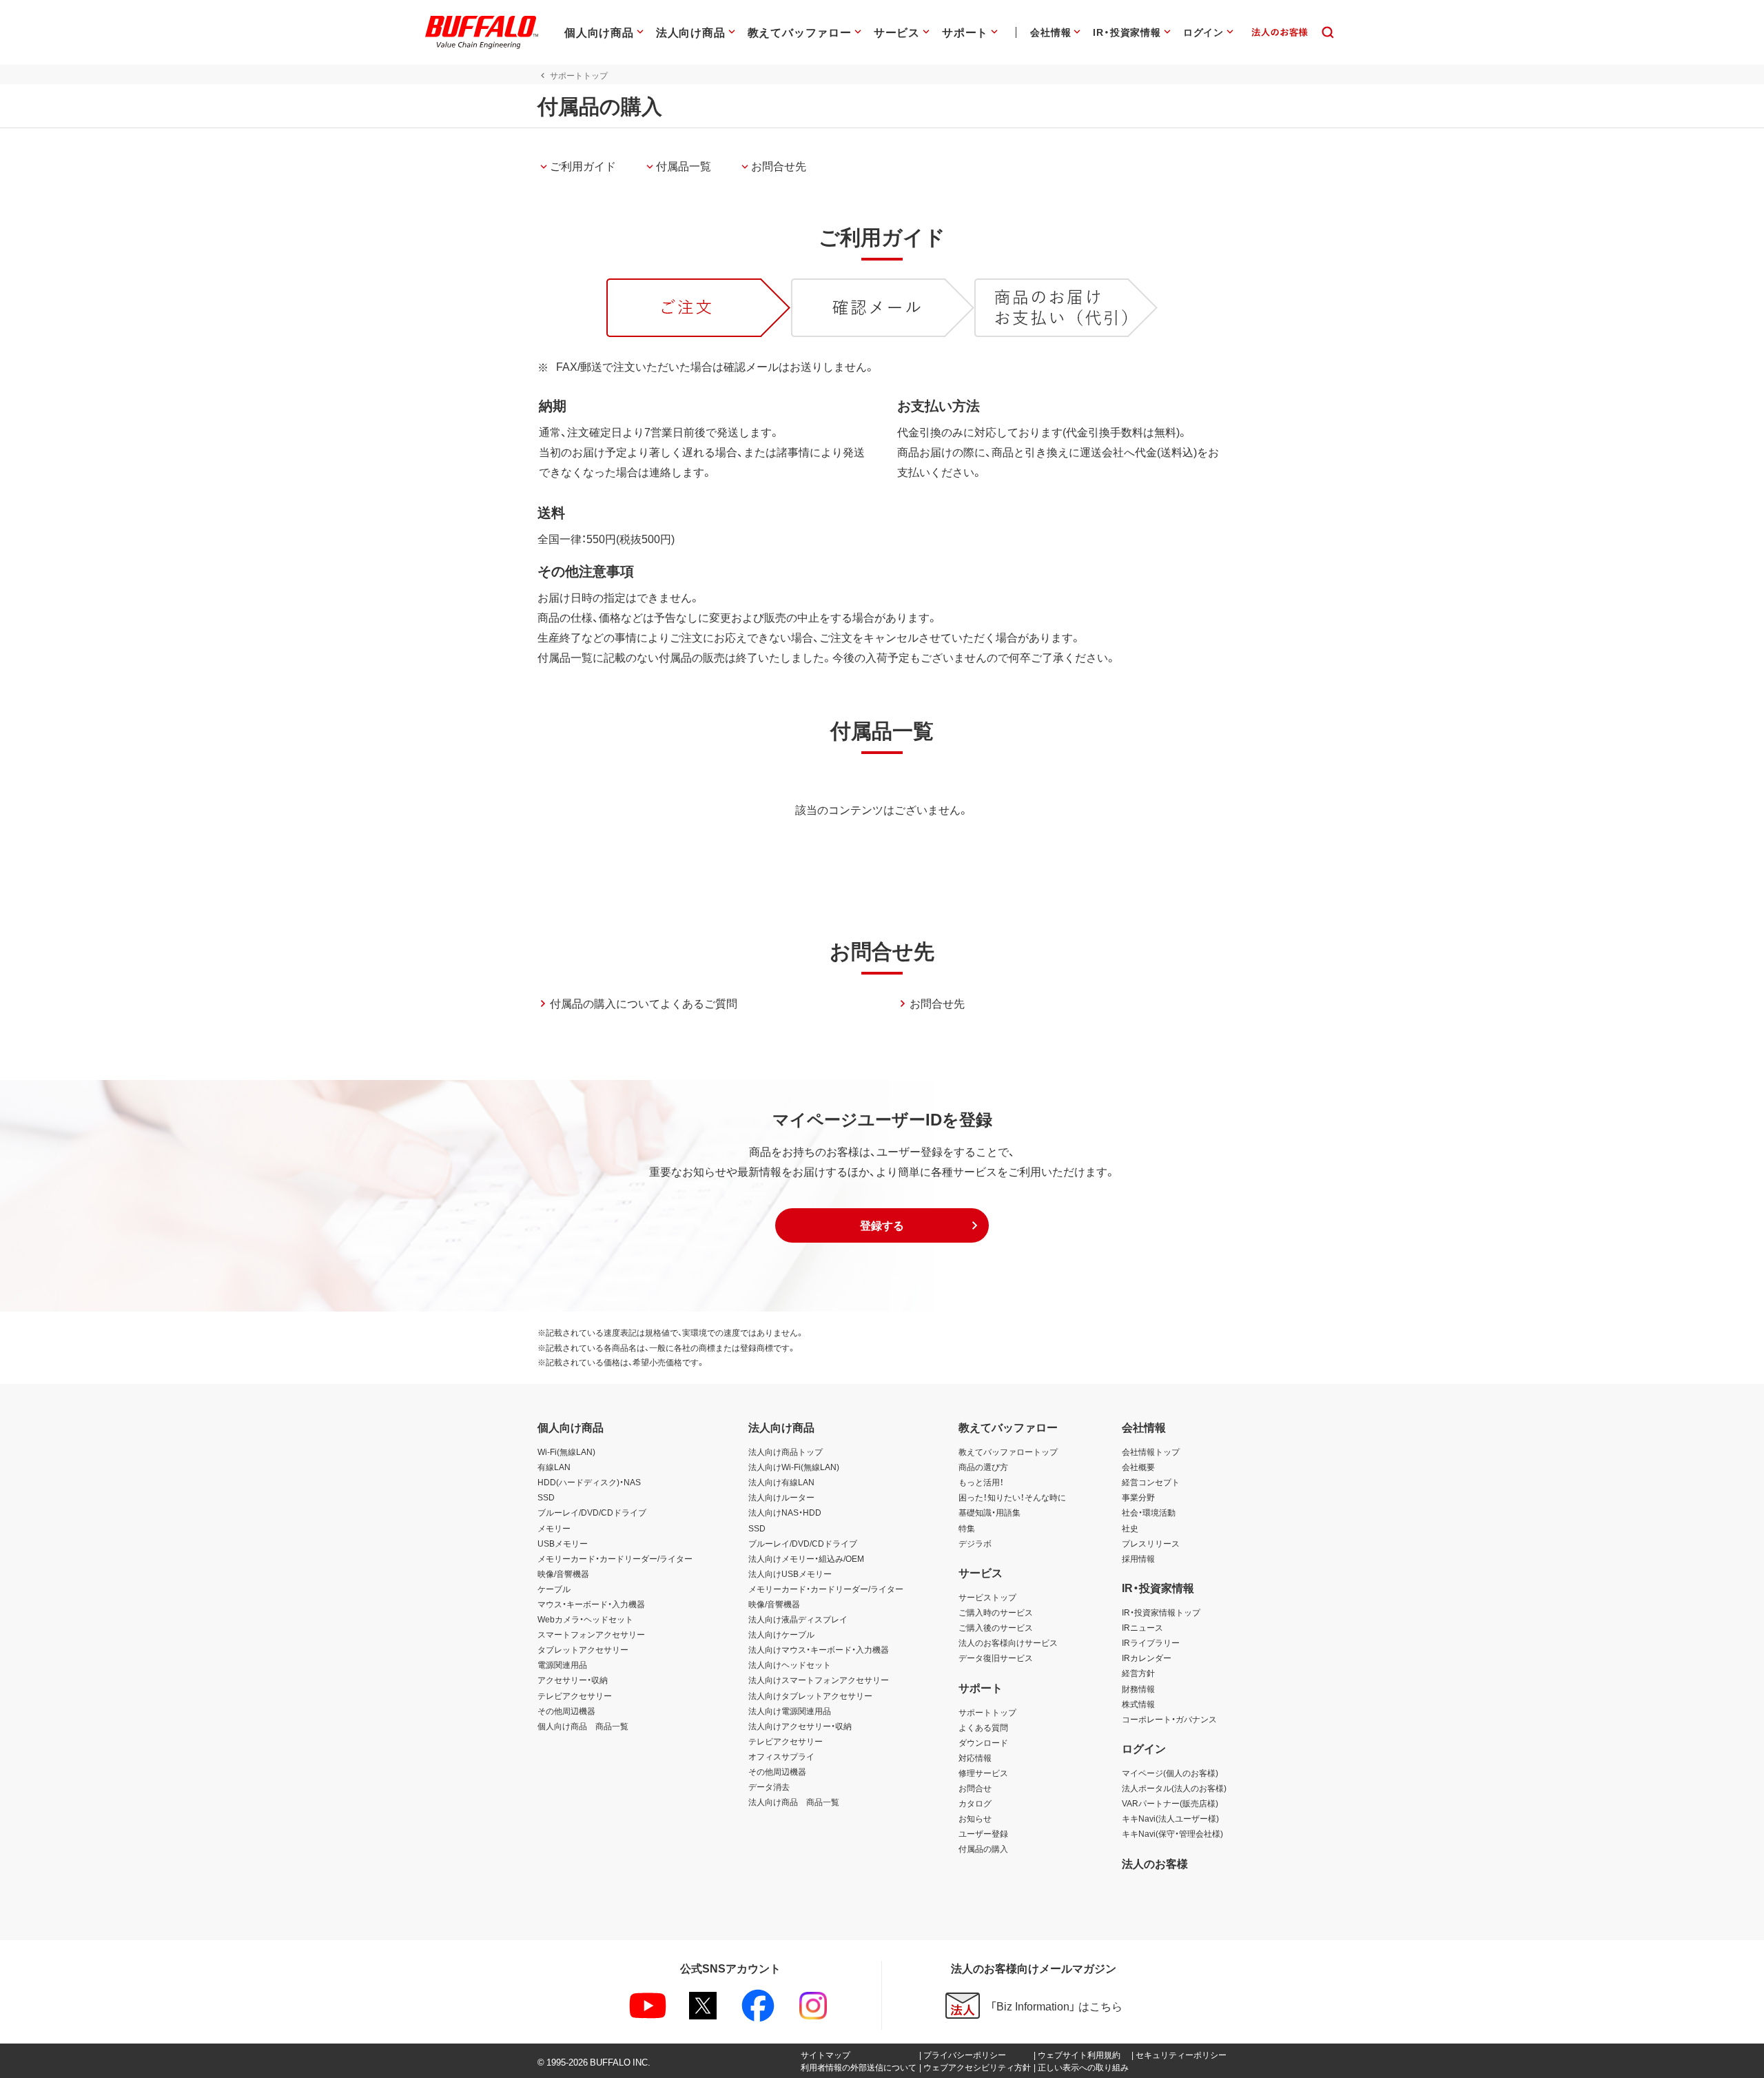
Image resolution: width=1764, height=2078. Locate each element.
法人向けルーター (781, 1497)
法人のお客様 (1155, 1863)
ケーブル (554, 1589)
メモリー (554, 1528)
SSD (546, 1497)
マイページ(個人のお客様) (1170, 1773)
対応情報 (975, 1758)
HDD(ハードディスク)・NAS (589, 1482)
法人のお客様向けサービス (1008, 1642)
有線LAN (554, 1467)
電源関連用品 (562, 1664)
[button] (882, 1225)
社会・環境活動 (1149, 1512)
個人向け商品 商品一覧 (583, 1726)
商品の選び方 (983, 1467)
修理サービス (983, 1773)
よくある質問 (983, 1727)
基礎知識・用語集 (989, 1512)
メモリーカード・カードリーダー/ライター (615, 1558)
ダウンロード (983, 1742)
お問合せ (975, 1788)
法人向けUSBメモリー (790, 1573)
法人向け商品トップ (786, 1451)
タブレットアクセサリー (583, 1649)
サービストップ (987, 1597)
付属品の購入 (983, 1848)
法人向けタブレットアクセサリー (810, 1695)
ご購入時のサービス (996, 1612)
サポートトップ (987, 1712)
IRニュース (1142, 1627)
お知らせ (975, 1818)
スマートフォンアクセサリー (591, 1634)
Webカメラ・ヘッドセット (585, 1619)
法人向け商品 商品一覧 (794, 1802)
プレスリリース (1151, 1543)
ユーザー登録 (983, 1833)
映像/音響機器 (563, 1573)
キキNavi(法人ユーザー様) (1170, 1818)
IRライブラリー (1151, 1642)
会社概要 (1138, 1467)
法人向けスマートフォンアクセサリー (819, 1680)
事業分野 (1138, 1497)
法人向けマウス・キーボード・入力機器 (819, 1649)
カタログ (975, 1803)
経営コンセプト (1151, 1482)
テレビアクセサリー (575, 1695)
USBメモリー (563, 1543)
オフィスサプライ (781, 1756)
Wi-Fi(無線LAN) (566, 1451)
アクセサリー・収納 (573, 1680)
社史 (1130, 1528)
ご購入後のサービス (996, 1627)
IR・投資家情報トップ (1161, 1612)
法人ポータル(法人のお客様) (1174, 1788)
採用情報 (1138, 1558)
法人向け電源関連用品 (790, 1711)
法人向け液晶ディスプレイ (798, 1619)
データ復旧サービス (996, 1658)
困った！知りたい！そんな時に (1012, 1497)
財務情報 (1138, 1689)
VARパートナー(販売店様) (1170, 1803)
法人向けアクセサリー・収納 (800, 1726)
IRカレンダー (1147, 1658)
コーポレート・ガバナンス (1169, 1719)
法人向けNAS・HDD (785, 1512)
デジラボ (975, 1543)
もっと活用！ (981, 1482)
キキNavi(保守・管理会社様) (1172, 1833)
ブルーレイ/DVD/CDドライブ (592, 1512)
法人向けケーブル (781, 1634)
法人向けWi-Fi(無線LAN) (794, 1467)
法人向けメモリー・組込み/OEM (806, 1558)
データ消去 (769, 1786)
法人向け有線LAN (781, 1482)
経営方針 (1138, 1673)
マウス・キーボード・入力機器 (591, 1604)
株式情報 (1138, 1704)
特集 (967, 1528)
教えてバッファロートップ (1008, 1451)
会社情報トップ (1151, 1451)
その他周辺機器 (566, 1711)
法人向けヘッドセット (790, 1664)
